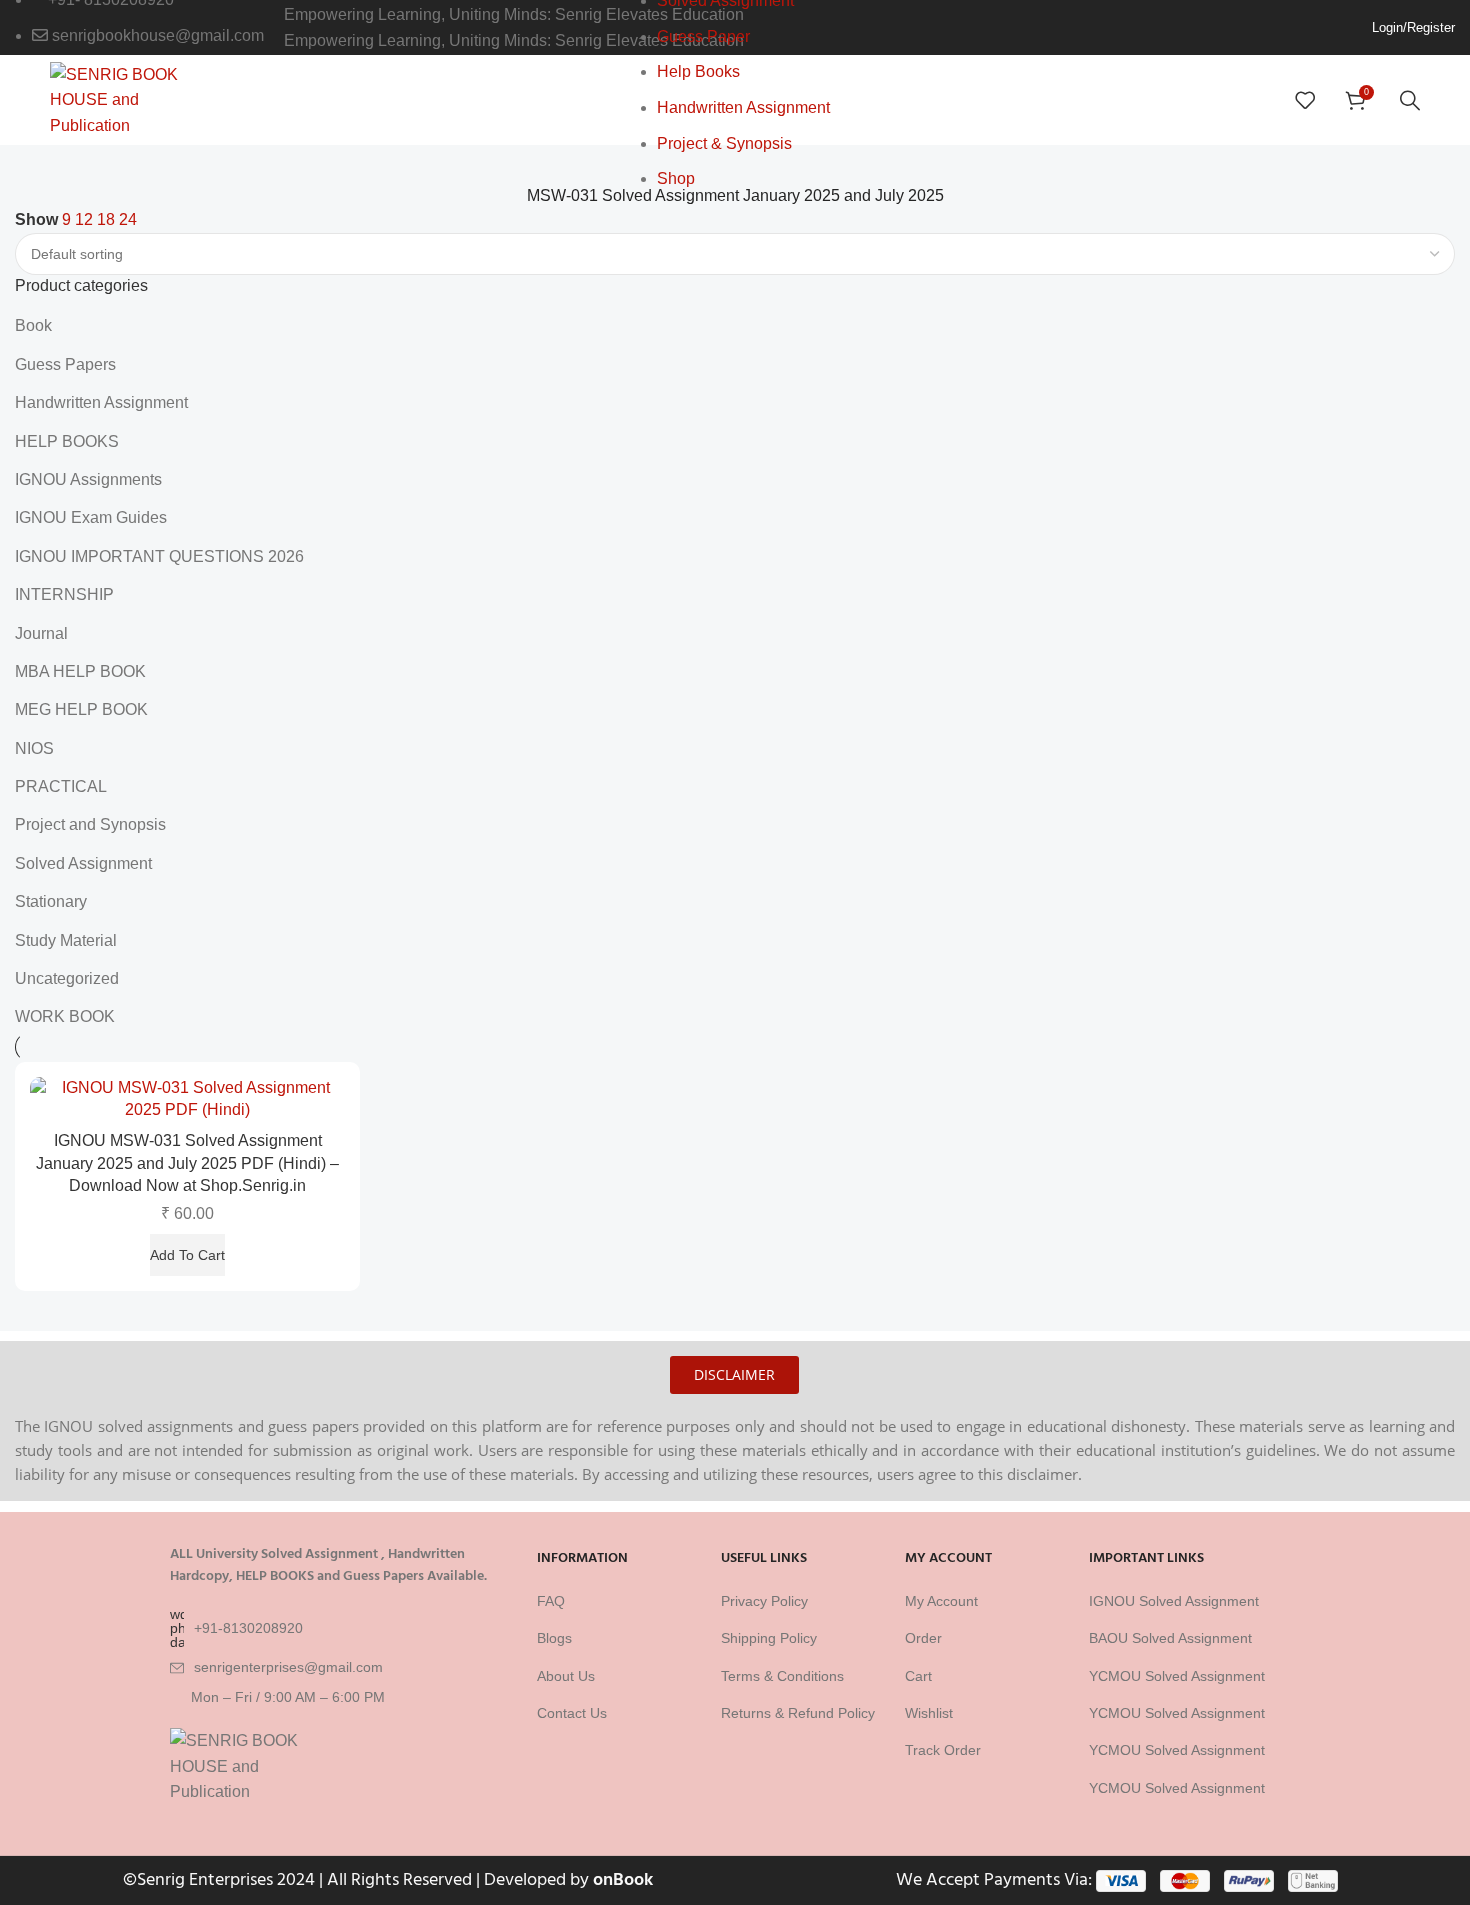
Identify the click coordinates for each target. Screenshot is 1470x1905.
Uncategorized (67, 978)
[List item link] (344, 1628)
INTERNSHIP (64, 594)
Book (33, 325)
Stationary (51, 901)
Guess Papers (65, 364)
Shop (676, 178)
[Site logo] (122, 98)
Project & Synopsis (724, 143)
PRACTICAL (61, 786)
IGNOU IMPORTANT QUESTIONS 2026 (159, 556)
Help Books (698, 71)
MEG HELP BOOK (81, 709)
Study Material (66, 940)
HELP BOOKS (67, 441)
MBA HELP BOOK (80, 671)
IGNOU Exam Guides (91, 517)
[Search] (1410, 100)
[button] (187, 1255)
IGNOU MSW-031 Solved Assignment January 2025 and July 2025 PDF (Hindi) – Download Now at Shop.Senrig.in (187, 1163)
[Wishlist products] (1305, 100)
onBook (623, 1879)
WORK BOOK (65, 1016)
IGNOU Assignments (88, 479)
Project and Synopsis (90, 824)
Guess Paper (703, 36)
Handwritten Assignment (743, 107)
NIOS (34, 748)
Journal (41, 633)
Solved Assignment (83, 863)
